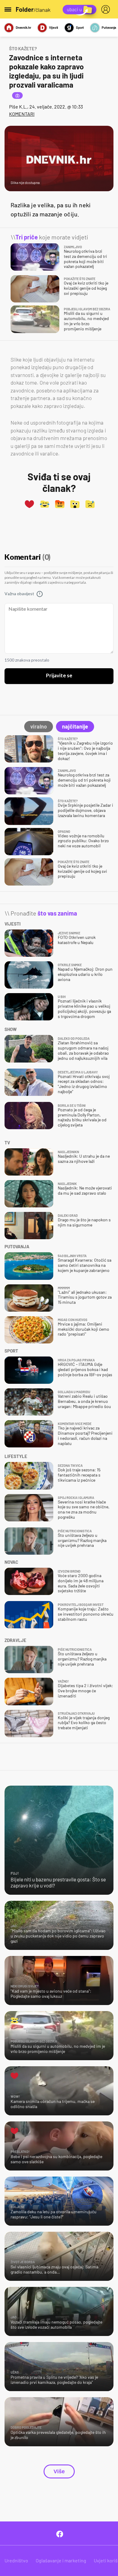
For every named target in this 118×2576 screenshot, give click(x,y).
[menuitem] (107, 9)
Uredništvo (16, 2560)
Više (59, 2471)
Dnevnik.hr (23, 27)
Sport (80, 27)
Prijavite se (59, 676)
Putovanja (109, 27)
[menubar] (107, 9)
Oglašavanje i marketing (61, 2560)
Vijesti (54, 27)
